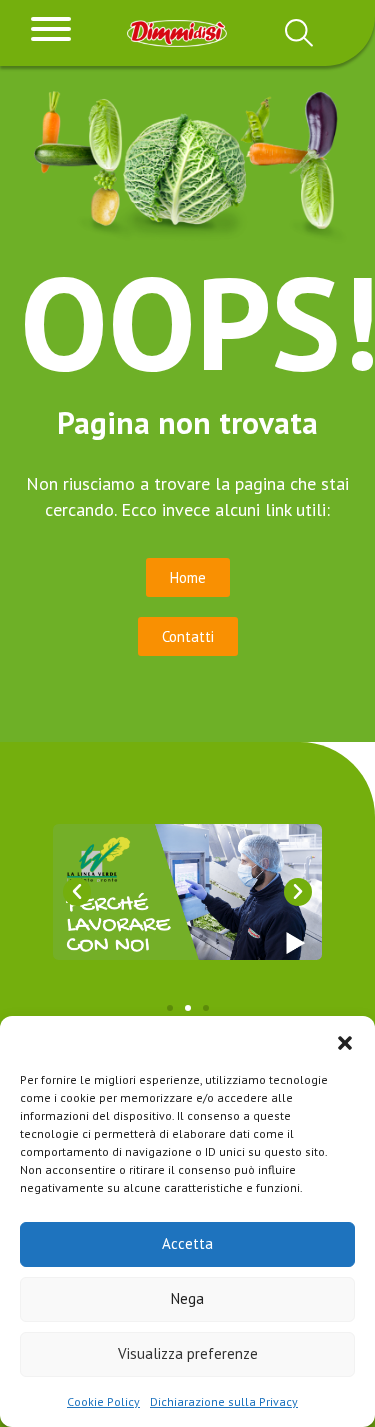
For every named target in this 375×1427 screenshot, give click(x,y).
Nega (187, 1298)
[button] (345, 1041)
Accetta (187, 1243)
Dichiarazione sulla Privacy (224, 1401)
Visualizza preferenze (188, 1353)
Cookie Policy (103, 1401)
